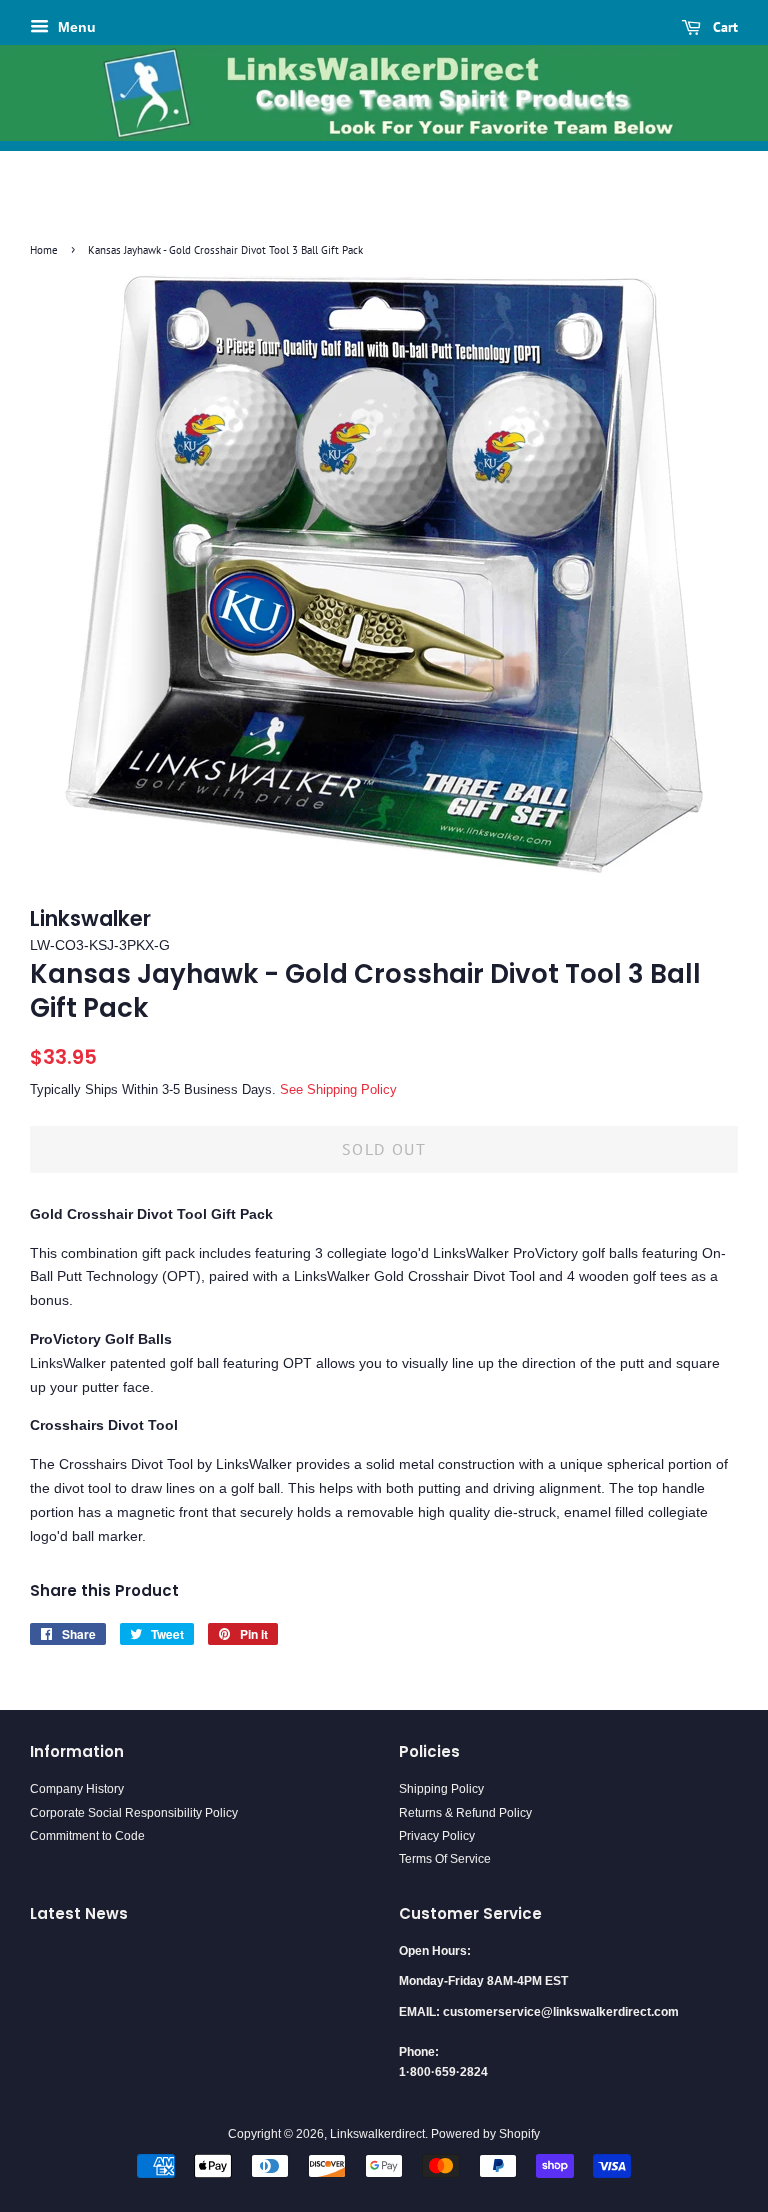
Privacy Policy (437, 1836)
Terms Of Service (445, 1859)
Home (44, 250)
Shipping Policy (441, 1789)
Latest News (79, 1913)
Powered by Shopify (485, 2134)
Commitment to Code (87, 1836)
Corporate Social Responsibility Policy (134, 1813)
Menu (75, 27)
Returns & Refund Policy (465, 1813)
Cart (723, 27)
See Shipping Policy (338, 1089)
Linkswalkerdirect (377, 2134)
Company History (77, 1789)
